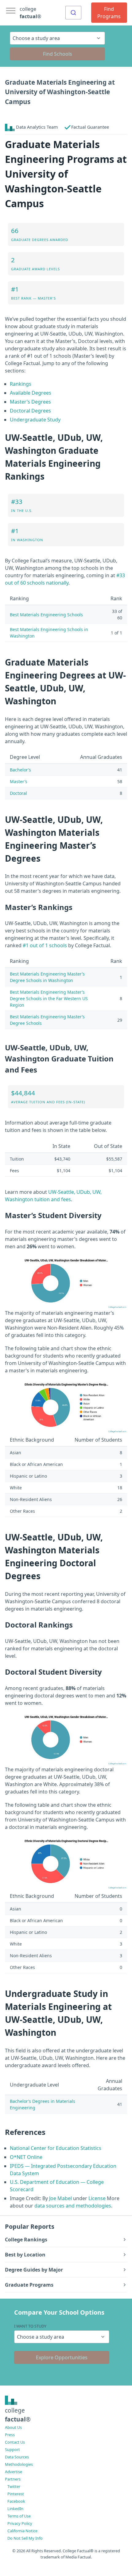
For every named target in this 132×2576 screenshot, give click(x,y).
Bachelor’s (20, 770)
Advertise (14, 2472)
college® (18, 2415)
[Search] (73, 13)
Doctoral (18, 793)
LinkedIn (15, 2509)
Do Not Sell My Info (25, 2538)
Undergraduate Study (35, 420)
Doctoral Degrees (30, 411)
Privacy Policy (20, 2523)
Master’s (19, 781)
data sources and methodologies (73, 2206)
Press (10, 2435)
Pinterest (16, 2494)
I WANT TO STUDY (30, 2326)
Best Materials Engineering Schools (46, 615)
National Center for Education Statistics (56, 2148)
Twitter (14, 2486)
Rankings (21, 384)
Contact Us (15, 2442)
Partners (13, 2479)
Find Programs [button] (109, 13)
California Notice (22, 2531)
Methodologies (19, 2464)
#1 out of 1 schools (45, 945)
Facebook (16, 2501)
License (97, 2198)
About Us (13, 2427)
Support (12, 2449)
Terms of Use (19, 2516)
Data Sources (17, 2457)
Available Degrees (31, 393)
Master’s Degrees (30, 402)
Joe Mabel (60, 2198)
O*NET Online (26, 2157)
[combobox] (73, 13)
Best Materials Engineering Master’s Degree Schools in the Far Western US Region (49, 998)
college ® (30, 13)
